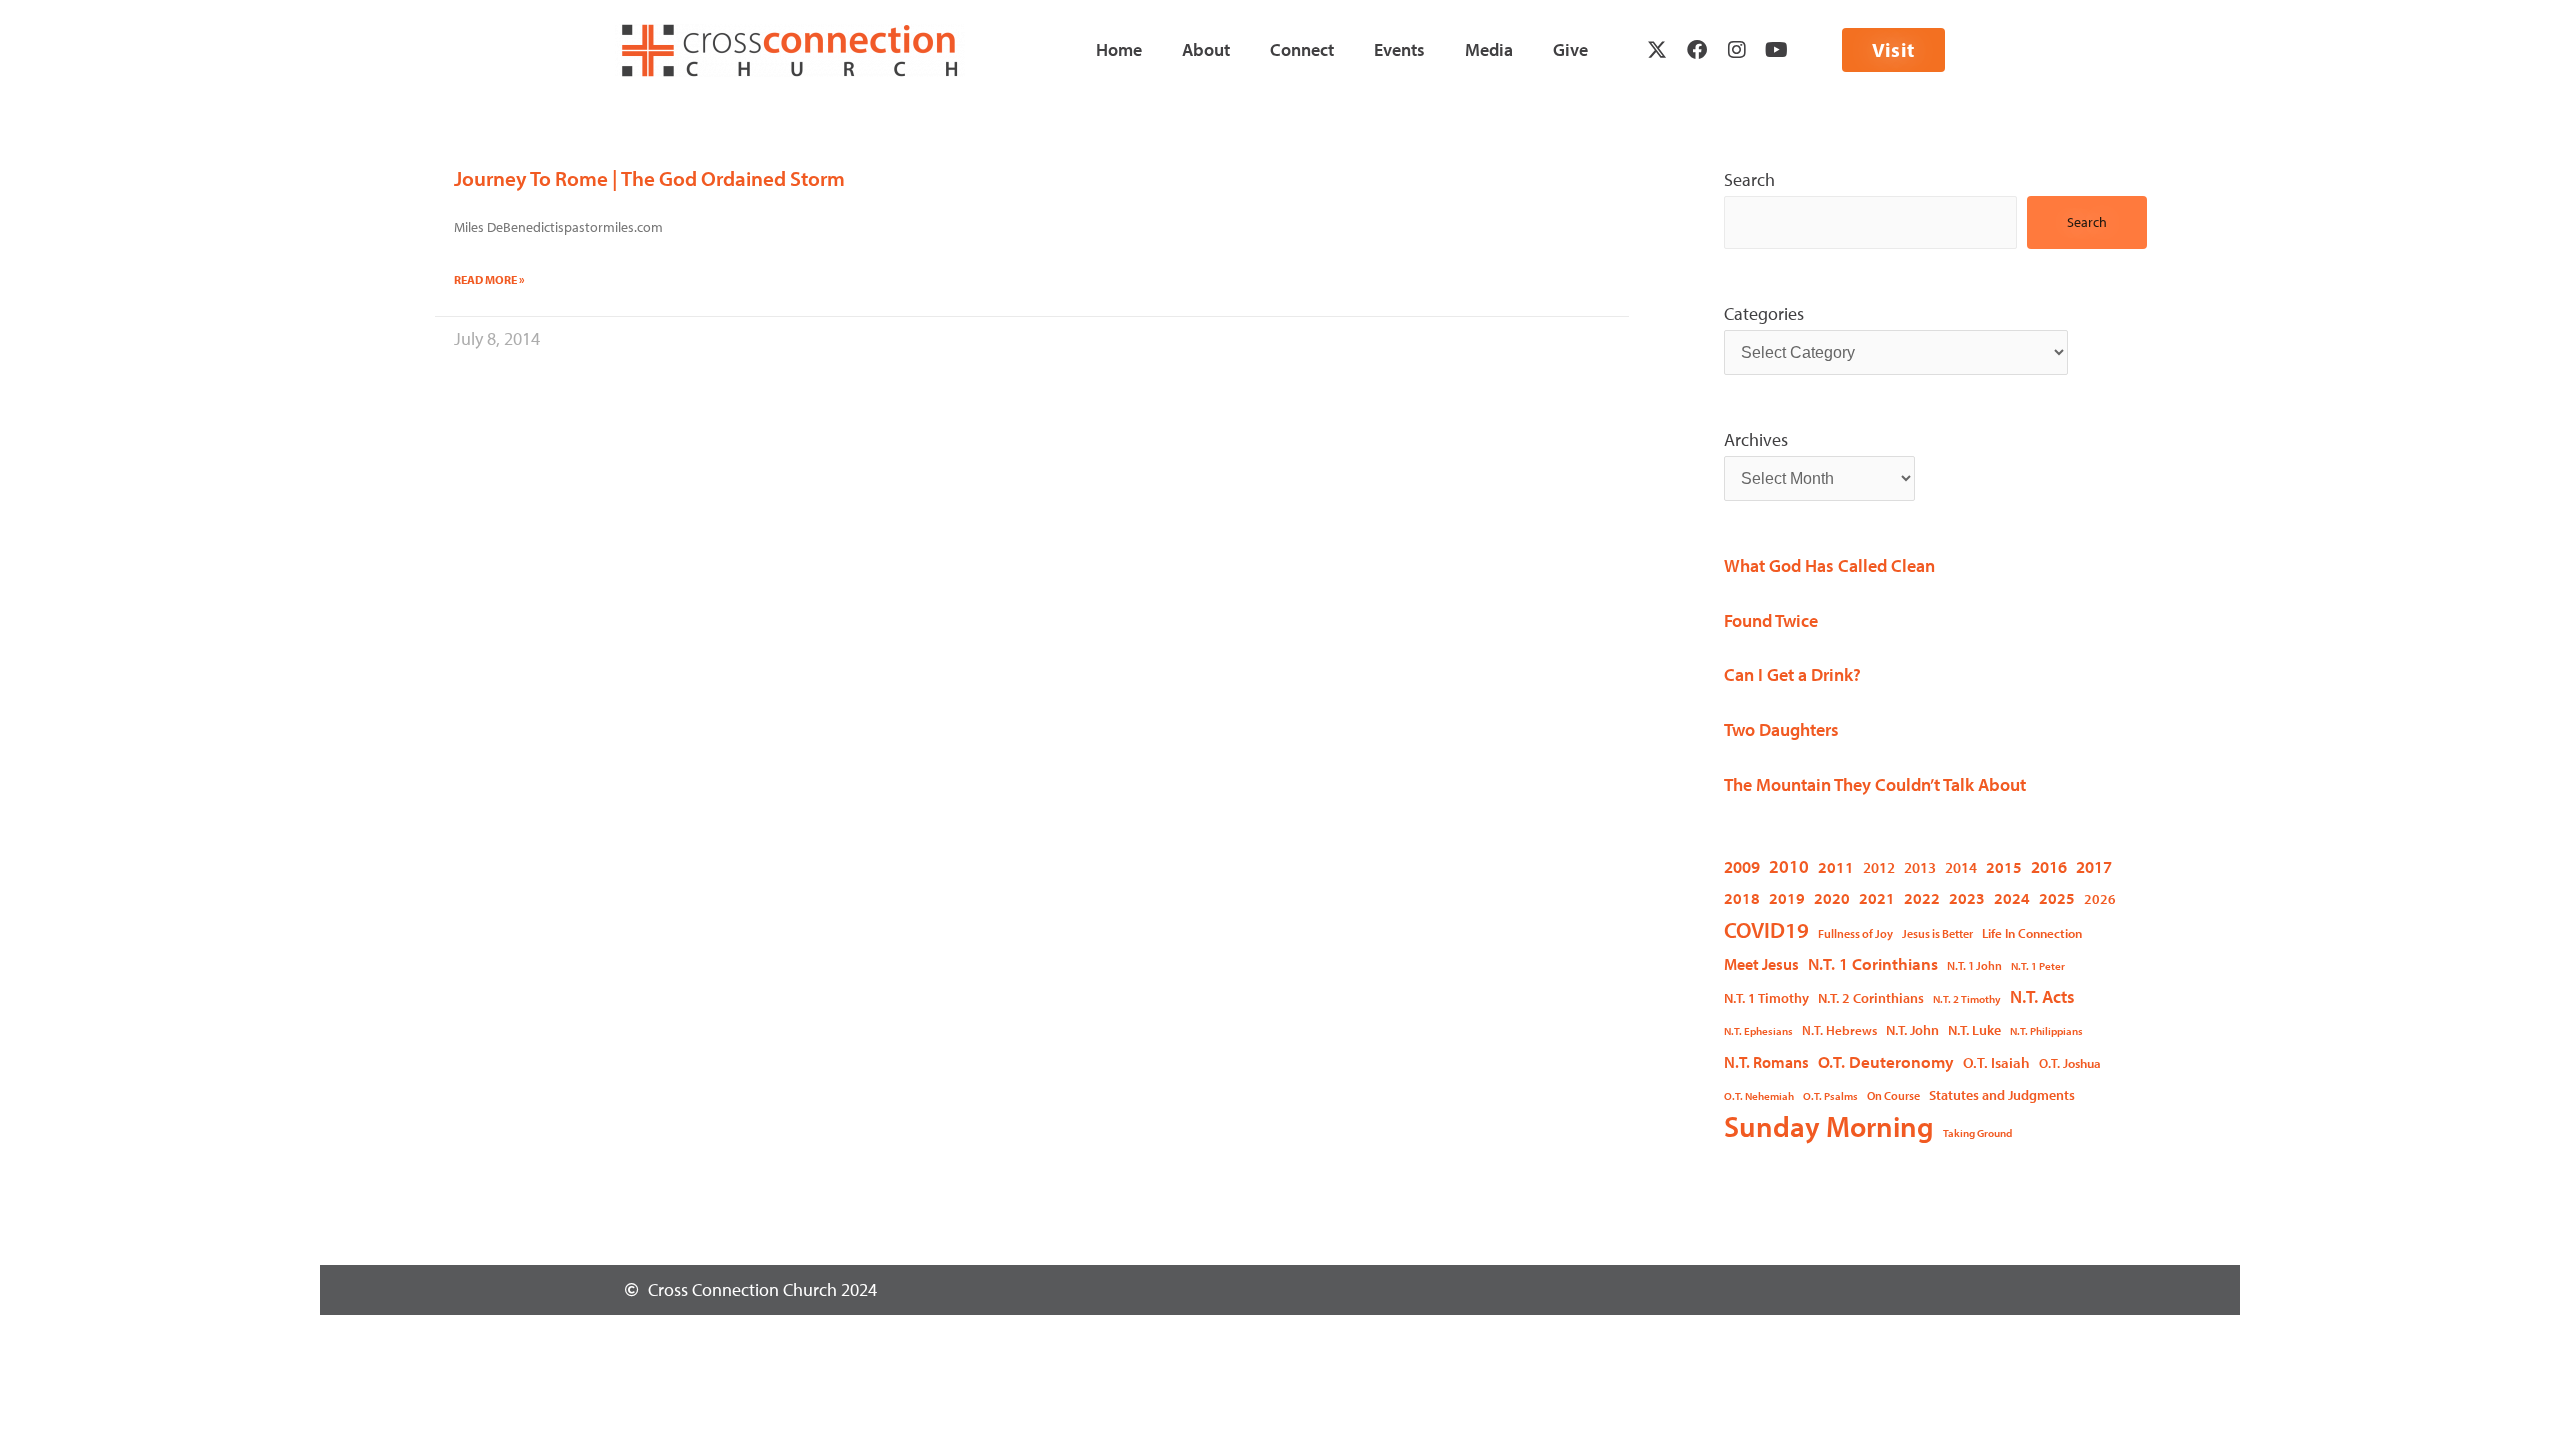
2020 (1832, 897)
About (1206, 49)
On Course (1893, 1095)
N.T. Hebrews (1839, 1030)
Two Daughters (1781, 729)
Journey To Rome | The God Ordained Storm (649, 178)
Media (1489, 49)
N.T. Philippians (2046, 1031)
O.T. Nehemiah (1759, 1096)
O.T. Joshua (2070, 1063)
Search (1749, 179)
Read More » (489, 279)
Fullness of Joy (1855, 933)
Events (1399, 49)
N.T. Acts (2042, 996)
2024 (2012, 897)
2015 (2004, 866)
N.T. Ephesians (1758, 1031)
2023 (1967, 897)
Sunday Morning (1829, 1126)
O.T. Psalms (1830, 1096)
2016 (2049, 866)
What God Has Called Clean (1829, 565)
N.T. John (1912, 1029)
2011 (1836, 867)
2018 (1742, 897)
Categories (1764, 313)
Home (1119, 49)
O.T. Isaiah (1996, 1062)
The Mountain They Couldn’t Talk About (1875, 784)
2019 (1787, 897)
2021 (1877, 897)
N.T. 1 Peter (2038, 966)
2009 (1742, 866)
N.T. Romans (1766, 1062)
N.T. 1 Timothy (1766, 998)
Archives (1756, 439)
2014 (1961, 867)
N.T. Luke (1974, 1030)
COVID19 (1766, 930)
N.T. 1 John (1974, 965)
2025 (2057, 897)
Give (1570, 49)
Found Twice (1771, 620)
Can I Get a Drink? (1792, 674)
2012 (1879, 867)
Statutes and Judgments (2002, 1095)
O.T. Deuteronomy (1886, 1061)
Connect (1302, 49)
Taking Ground (1977, 1133)
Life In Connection (2032, 933)
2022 (1922, 897)
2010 (1789, 866)
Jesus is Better (1937, 933)
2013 (1920, 867)
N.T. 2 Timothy (1967, 999)
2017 (2094, 866)
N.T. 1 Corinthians (1873, 963)
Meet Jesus (1761, 964)
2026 (2100, 899)
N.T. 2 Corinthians (1871, 998)
